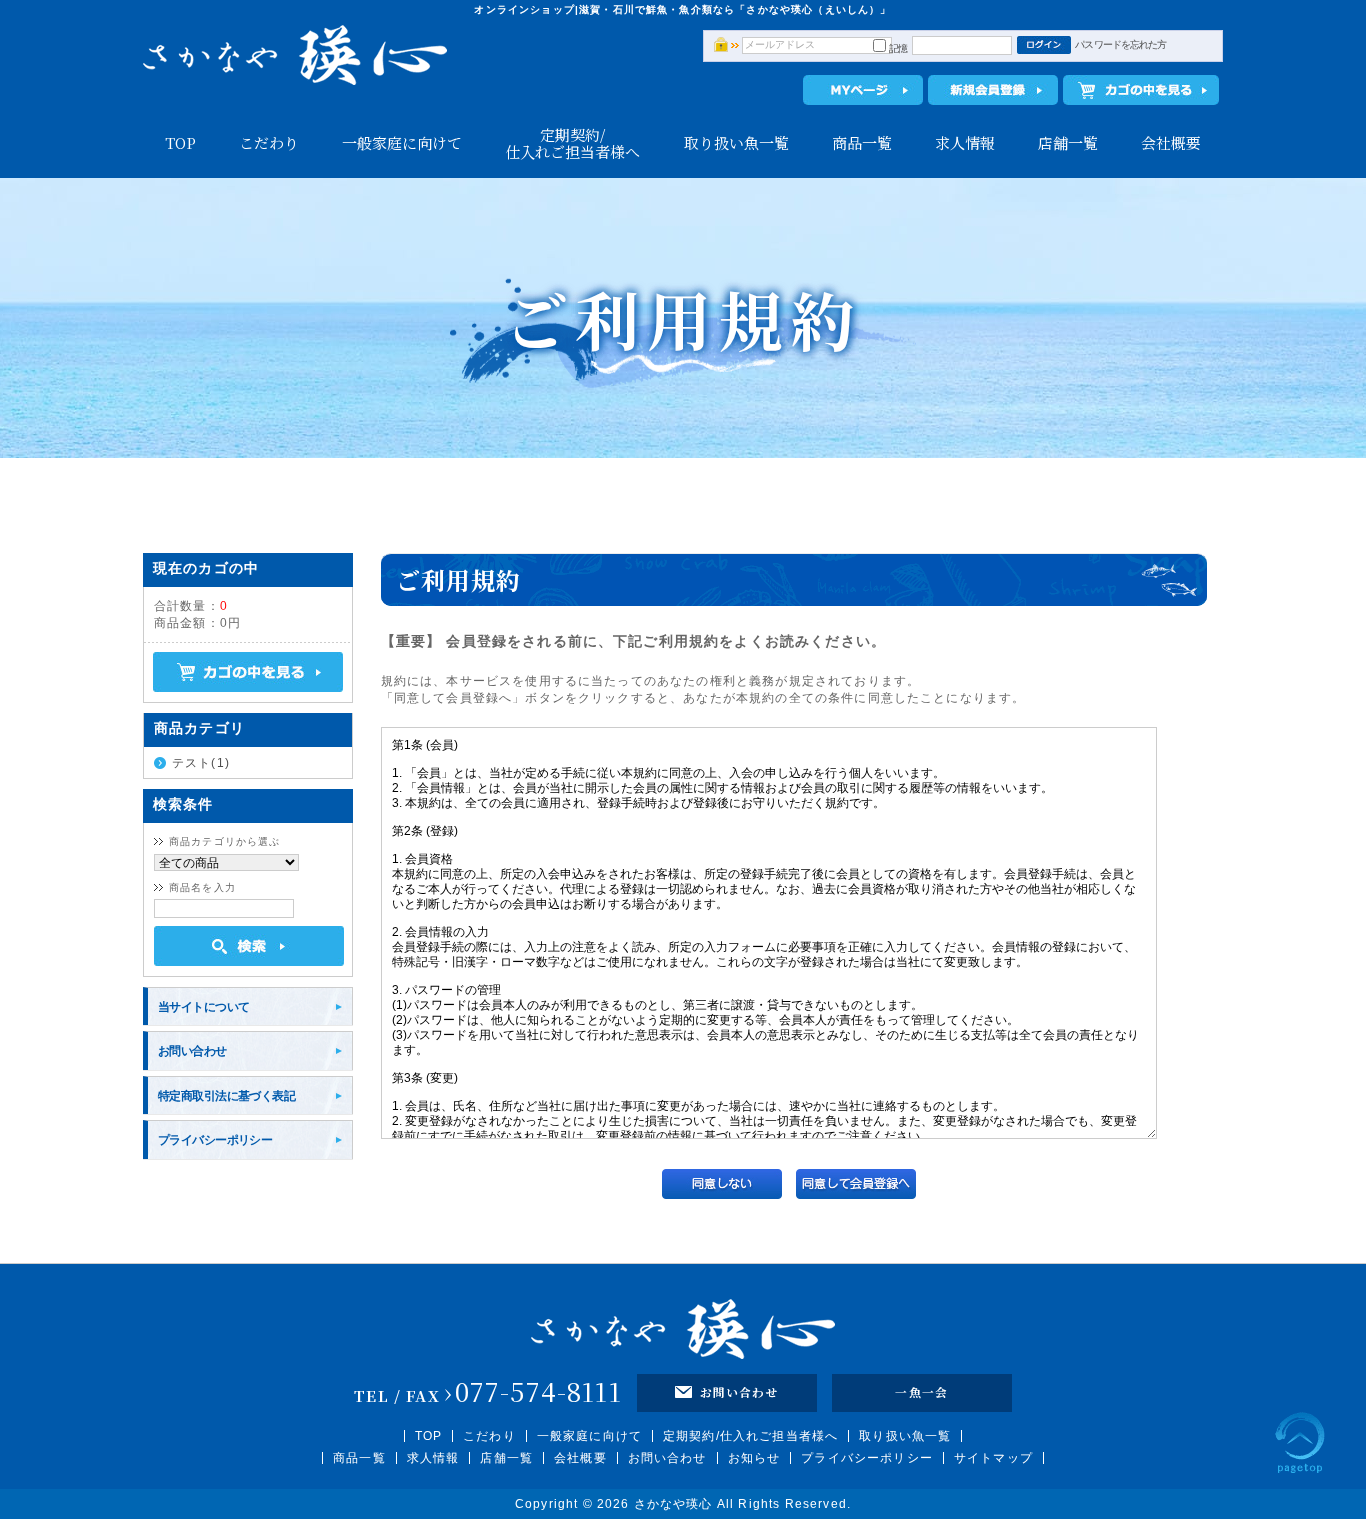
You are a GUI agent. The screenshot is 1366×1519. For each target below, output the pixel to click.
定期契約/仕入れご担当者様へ (572, 143)
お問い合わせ (192, 1050)
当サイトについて (203, 1006)
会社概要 (1171, 142)
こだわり (269, 142)
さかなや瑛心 (673, 1504)
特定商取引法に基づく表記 (226, 1095)
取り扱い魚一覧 (736, 142)
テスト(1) (201, 762)
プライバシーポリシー (215, 1139)
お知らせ (754, 1458)
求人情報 (965, 142)
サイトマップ (993, 1458)
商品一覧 (862, 142)
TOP (180, 142)
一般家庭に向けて (402, 142)
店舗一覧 (1068, 142)
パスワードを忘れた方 (1120, 44)
